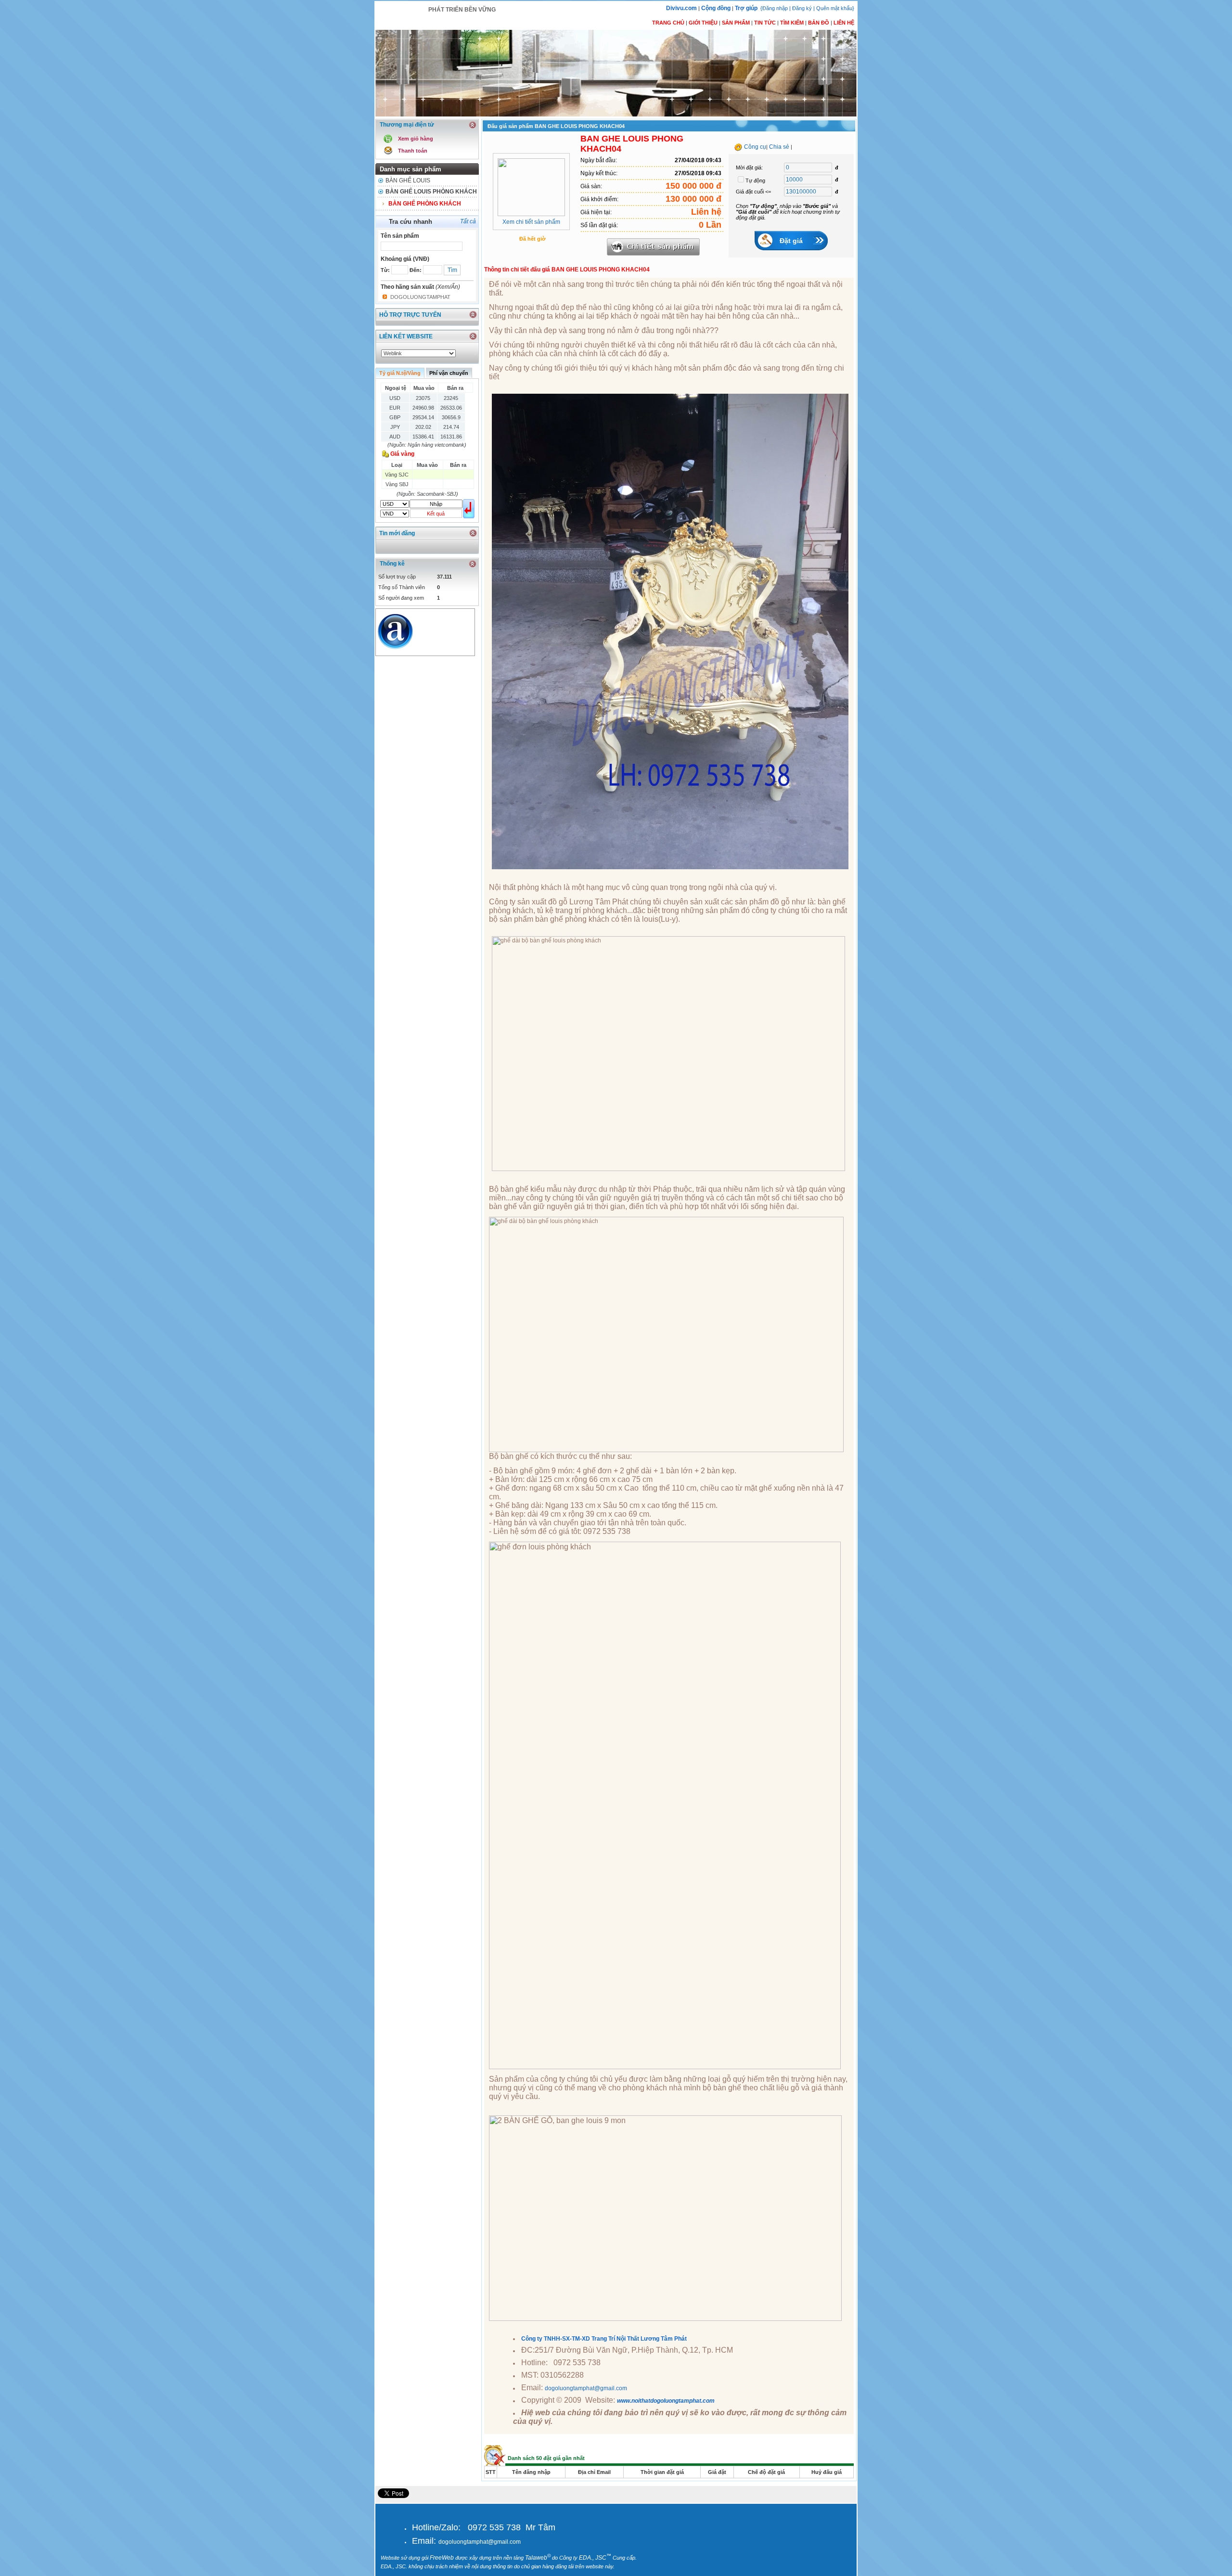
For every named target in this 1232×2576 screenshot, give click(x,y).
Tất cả (468, 221)
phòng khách (511, 354)
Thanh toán (413, 151)
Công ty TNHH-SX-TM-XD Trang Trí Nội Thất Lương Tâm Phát (604, 2339)
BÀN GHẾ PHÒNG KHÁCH (425, 204)
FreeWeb (442, 2558)
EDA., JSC (595, 2558)
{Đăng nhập (775, 8)
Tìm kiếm (792, 23)
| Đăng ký (801, 8)
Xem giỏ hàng (416, 139)
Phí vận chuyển (449, 373)
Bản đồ (819, 23)
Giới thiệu (703, 23)
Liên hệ (844, 23)
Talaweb (538, 2558)
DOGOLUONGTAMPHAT (420, 297)
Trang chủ (668, 23)
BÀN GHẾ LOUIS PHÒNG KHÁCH (431, 192)
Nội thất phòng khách (525, 887)
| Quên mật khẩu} (834, 8)
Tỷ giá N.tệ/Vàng (400, 373)
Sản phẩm (736, 23)
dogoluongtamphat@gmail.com (586, 2388)
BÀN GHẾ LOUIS (408, 180)
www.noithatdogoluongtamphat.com (666, 2401)
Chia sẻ (779, 147)
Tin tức (765, 23)
